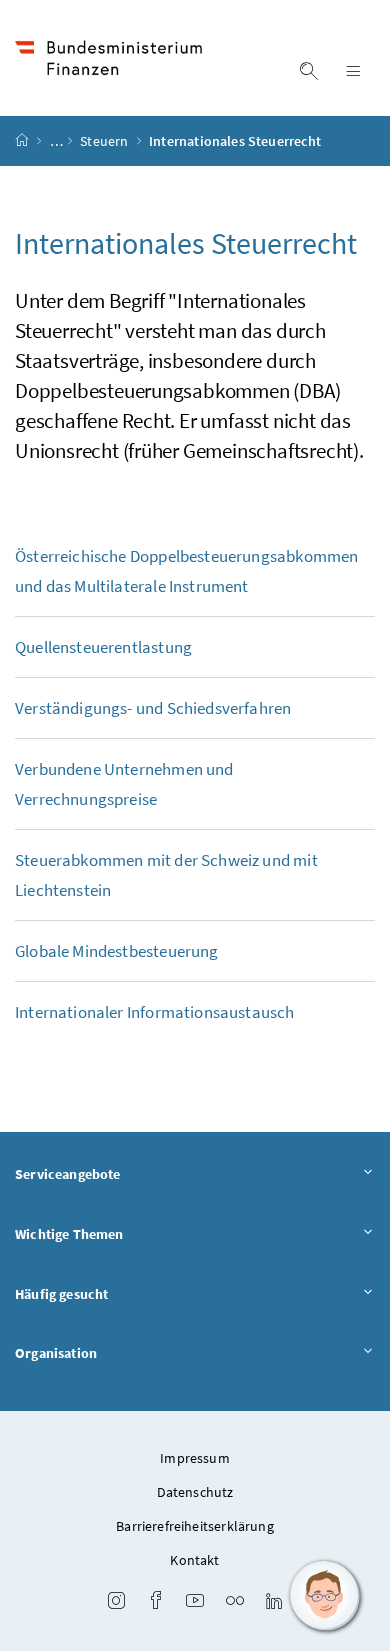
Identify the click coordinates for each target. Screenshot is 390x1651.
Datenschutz (195, 1492)
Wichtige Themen (69, 1234)
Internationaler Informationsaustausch (155, 1012)
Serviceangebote (68, 1174)
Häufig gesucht (61, 1294)
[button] (325, 1596)
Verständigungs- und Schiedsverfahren (153, 708)
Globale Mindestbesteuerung (117, 951)
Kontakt (194, 1560)
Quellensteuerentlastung (103, 647)
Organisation (56, 1353)
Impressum (195, 1458)
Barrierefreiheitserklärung (195, 1526)
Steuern (105, 141)
